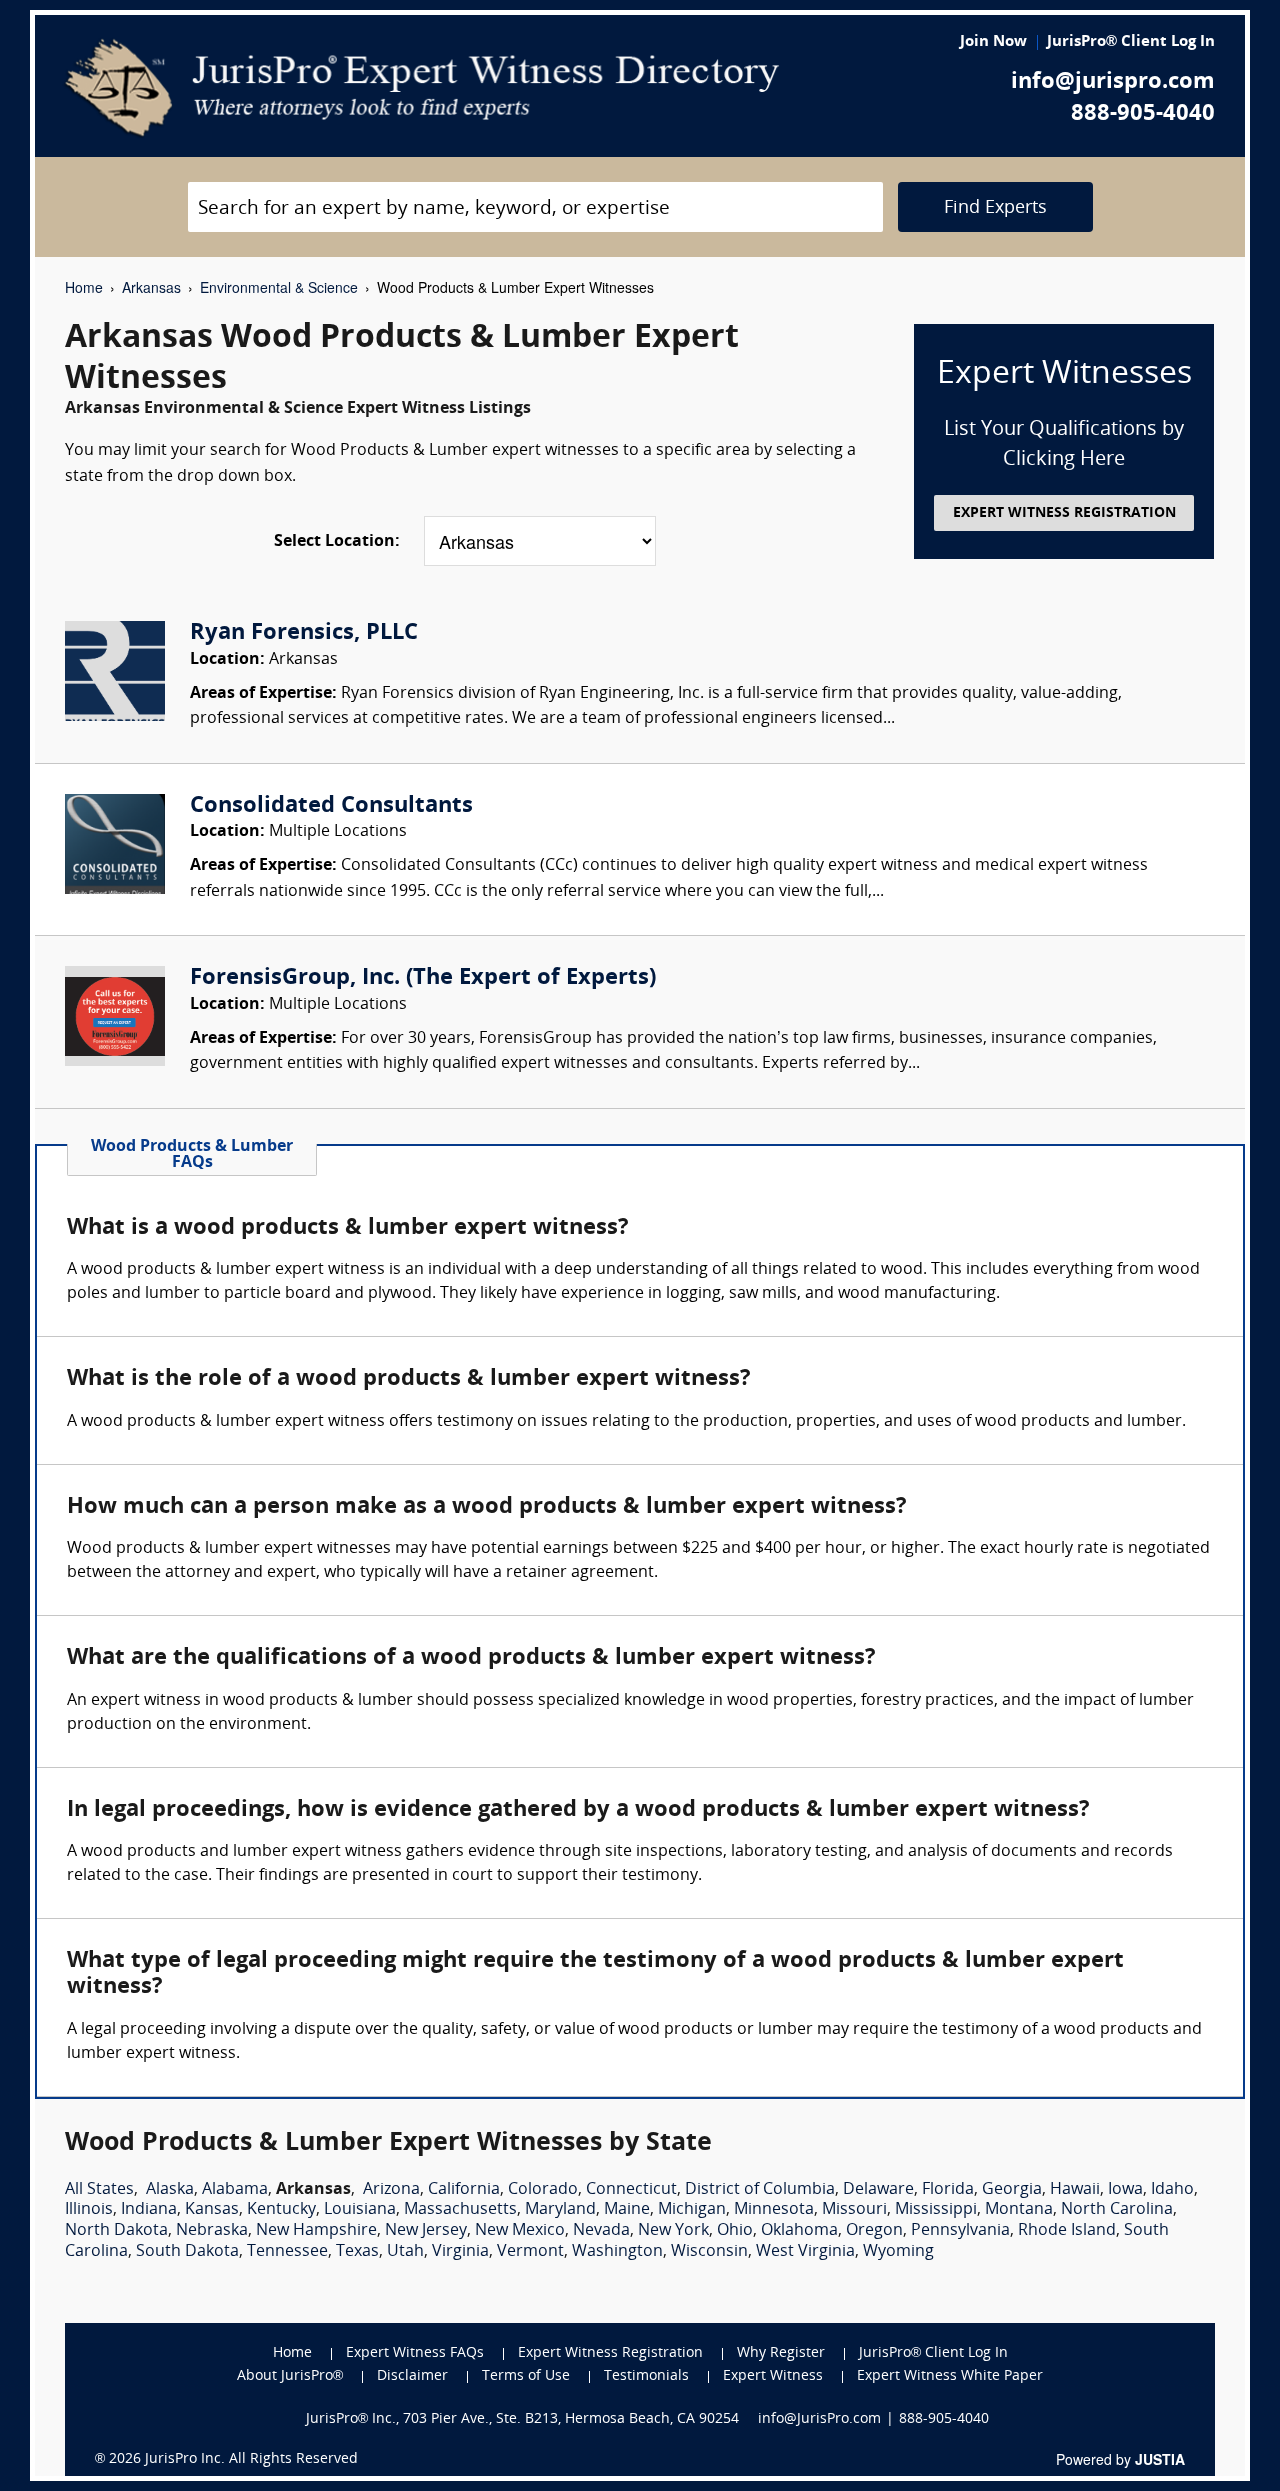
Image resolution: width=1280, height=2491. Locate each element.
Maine (627, 2210)
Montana (1019, 2210)
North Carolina (1117, 2210)
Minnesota (774, 2210)
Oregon (874, 2231)
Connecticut (631, 2190)
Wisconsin (709, 2252)
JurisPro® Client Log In (1131, 42)
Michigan (692, 2210)
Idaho (1172, 2190)
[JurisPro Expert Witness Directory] (422, 88)
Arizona (391, 2190)
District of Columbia (760, 2190)
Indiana (149, 2210)
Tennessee (287, 2252)
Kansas (212, 2210)
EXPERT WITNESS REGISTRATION (1064, 513)
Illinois (89, 2210)
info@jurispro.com (1113, 82)
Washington (617, 2252)
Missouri (854, 2210)
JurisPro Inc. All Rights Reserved (251, 2459)
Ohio (735, 2231)
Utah (405, 2252)
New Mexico (520, 2231)
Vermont (530, 2252)
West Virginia (805, 2252)
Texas (357, 2252)
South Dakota (187, 2252)
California (464, 2190)
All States (99, 2190)
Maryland (560, 2210)
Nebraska (212, 2231)
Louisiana (360, 2210)
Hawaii (1075, 2190)
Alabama (235, 2190)
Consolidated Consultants (331, 806)
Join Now (993, 42)
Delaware (878, 2190)
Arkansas (151, 287)
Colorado (543, 2190)
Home (84, 287)
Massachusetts (460, 2210)
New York (673, 2231)
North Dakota (116, 2231)
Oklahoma (799, 2231)
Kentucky (281, 2210)
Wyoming (898, 2252)
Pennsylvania (960, 2231)
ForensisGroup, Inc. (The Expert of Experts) (423, 978)
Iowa (1125, 2190)
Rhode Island (1067, 2231)
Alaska (170, 2190)
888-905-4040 (1143, 114)
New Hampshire (316, 2231)
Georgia (1012, 2190)
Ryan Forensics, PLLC (304, 633)
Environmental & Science (279, 287)
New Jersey (426, 2231)
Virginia (460, 2252)
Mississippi (936, 2210)
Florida (948, 2190)
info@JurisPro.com (819, 2419)
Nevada (601, 2231)
